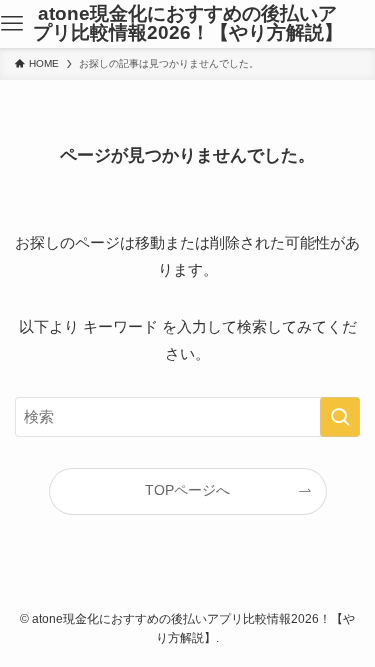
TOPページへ (187, 490)
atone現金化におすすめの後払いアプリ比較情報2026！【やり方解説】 (188, 24)
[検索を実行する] (340, 417)
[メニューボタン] (12, 24)
